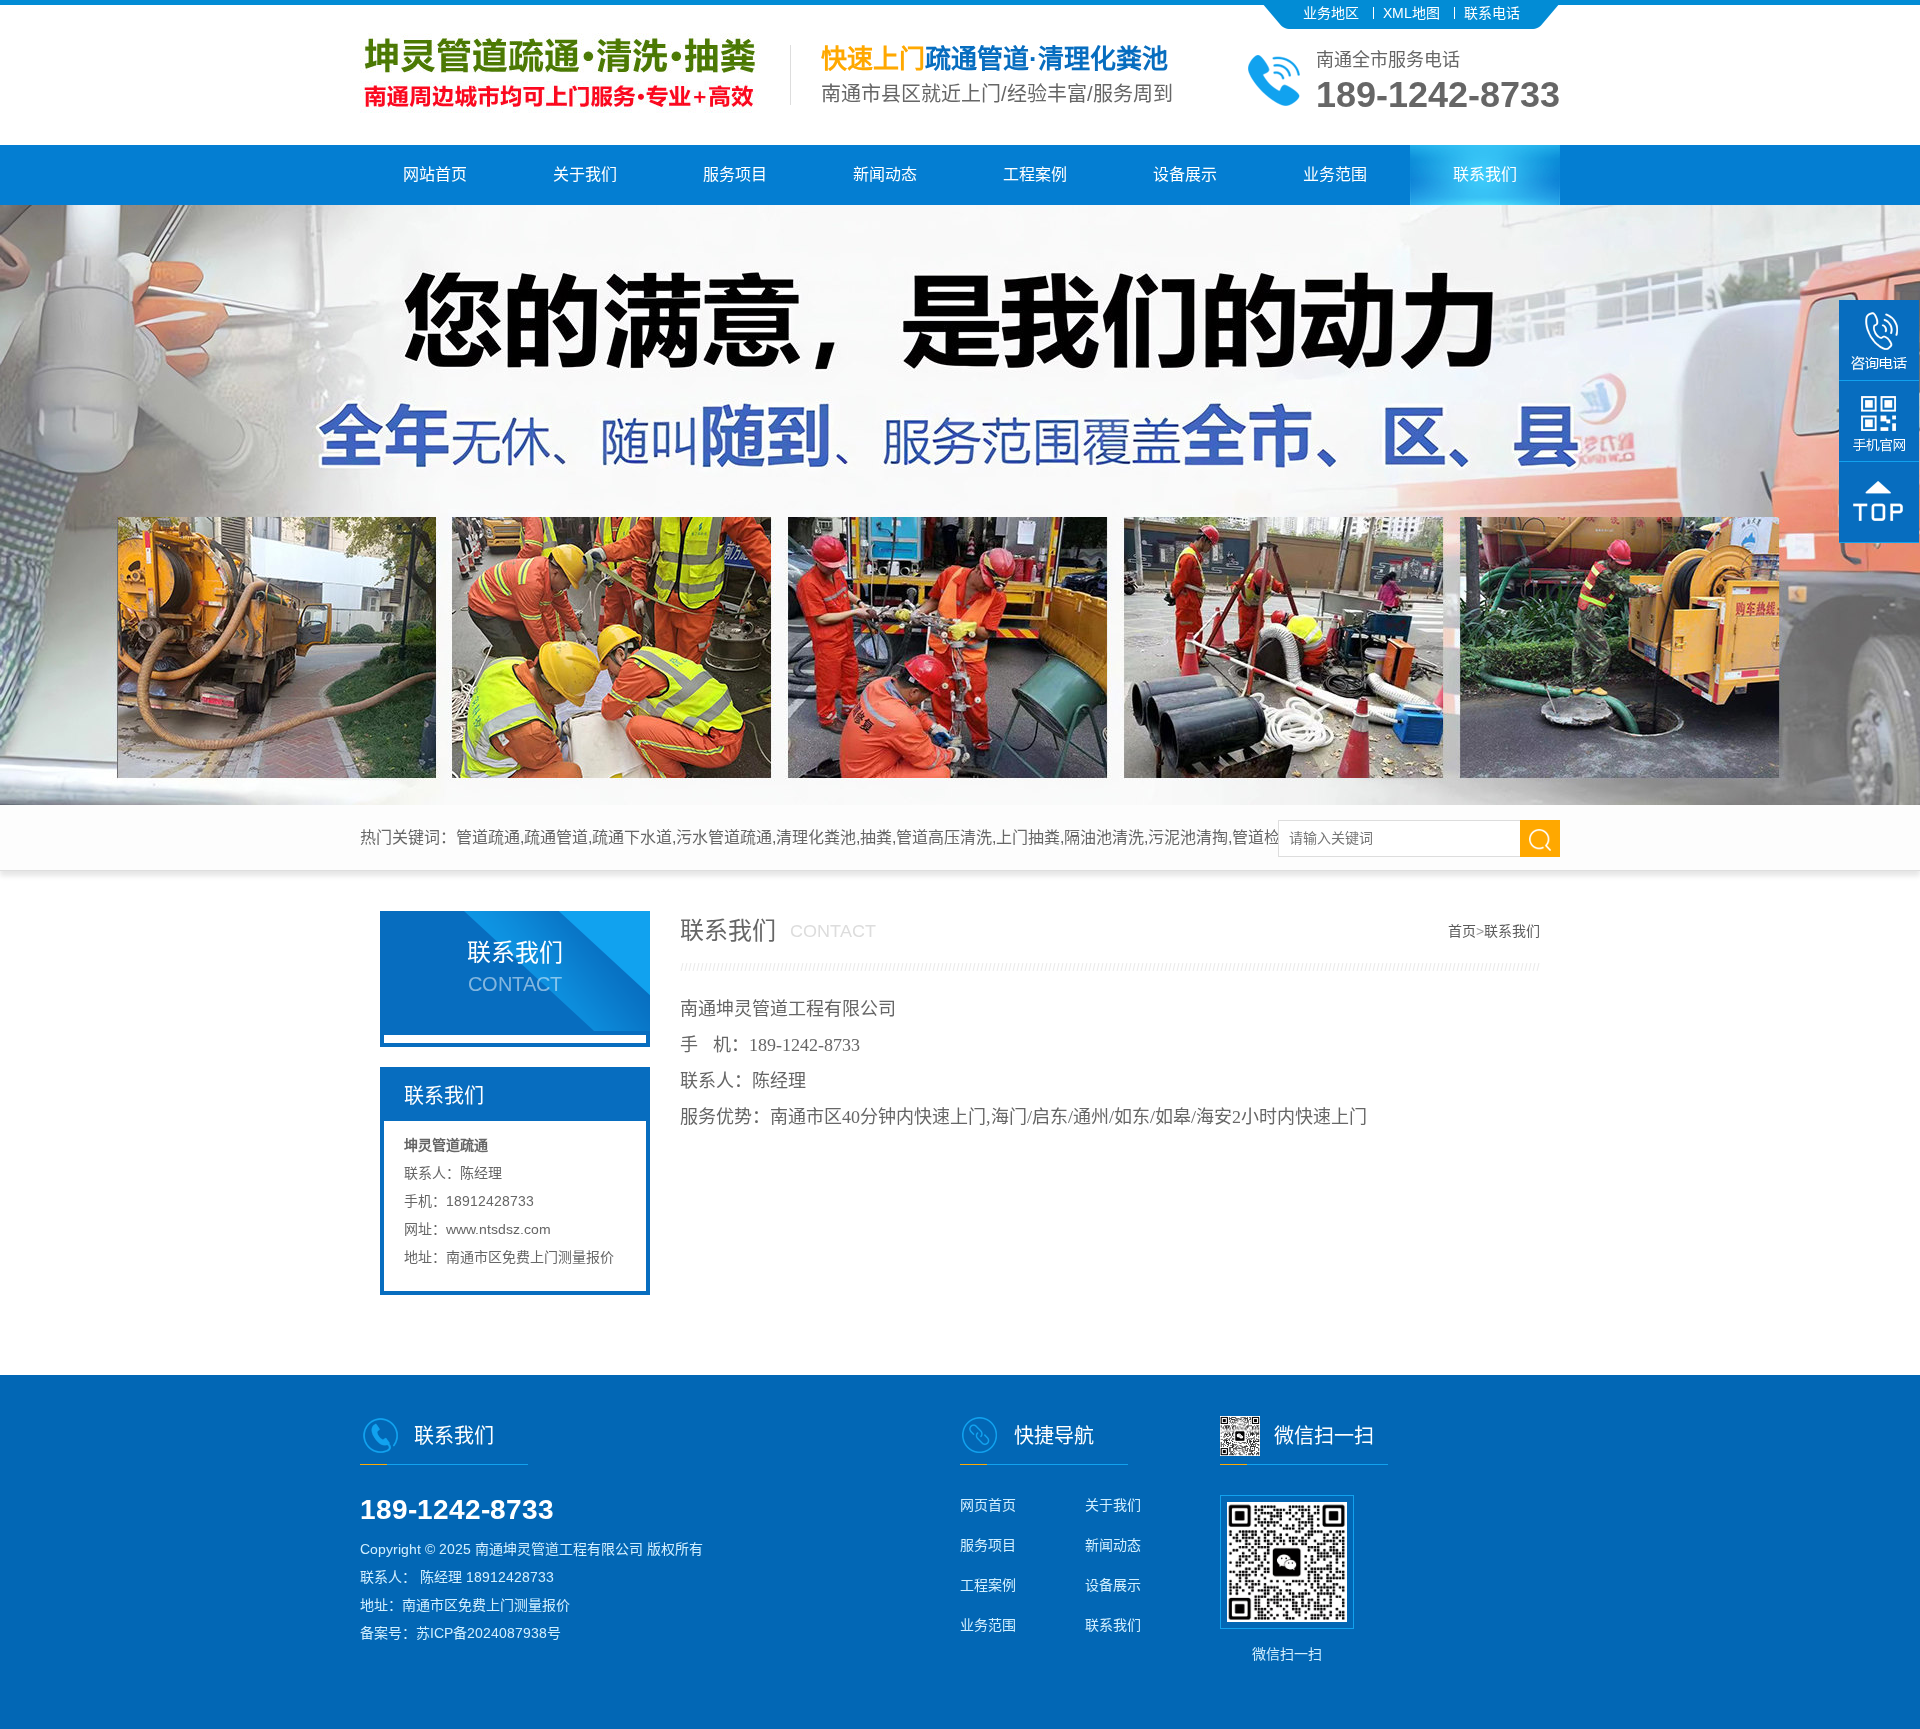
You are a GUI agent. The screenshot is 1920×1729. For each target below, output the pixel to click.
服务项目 (735, 174)
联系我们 (1485, 174)
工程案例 (1035, 174)
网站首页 (435, 174)
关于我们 (585, 174)
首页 (1462, 931)
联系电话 (1492, 13)
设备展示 (1185, 174)
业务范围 (1335, 174)
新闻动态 (885, 174)
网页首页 (988, 1505)
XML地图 (1411, 13)
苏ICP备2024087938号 (488, 1633)
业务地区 (1331, 13)
